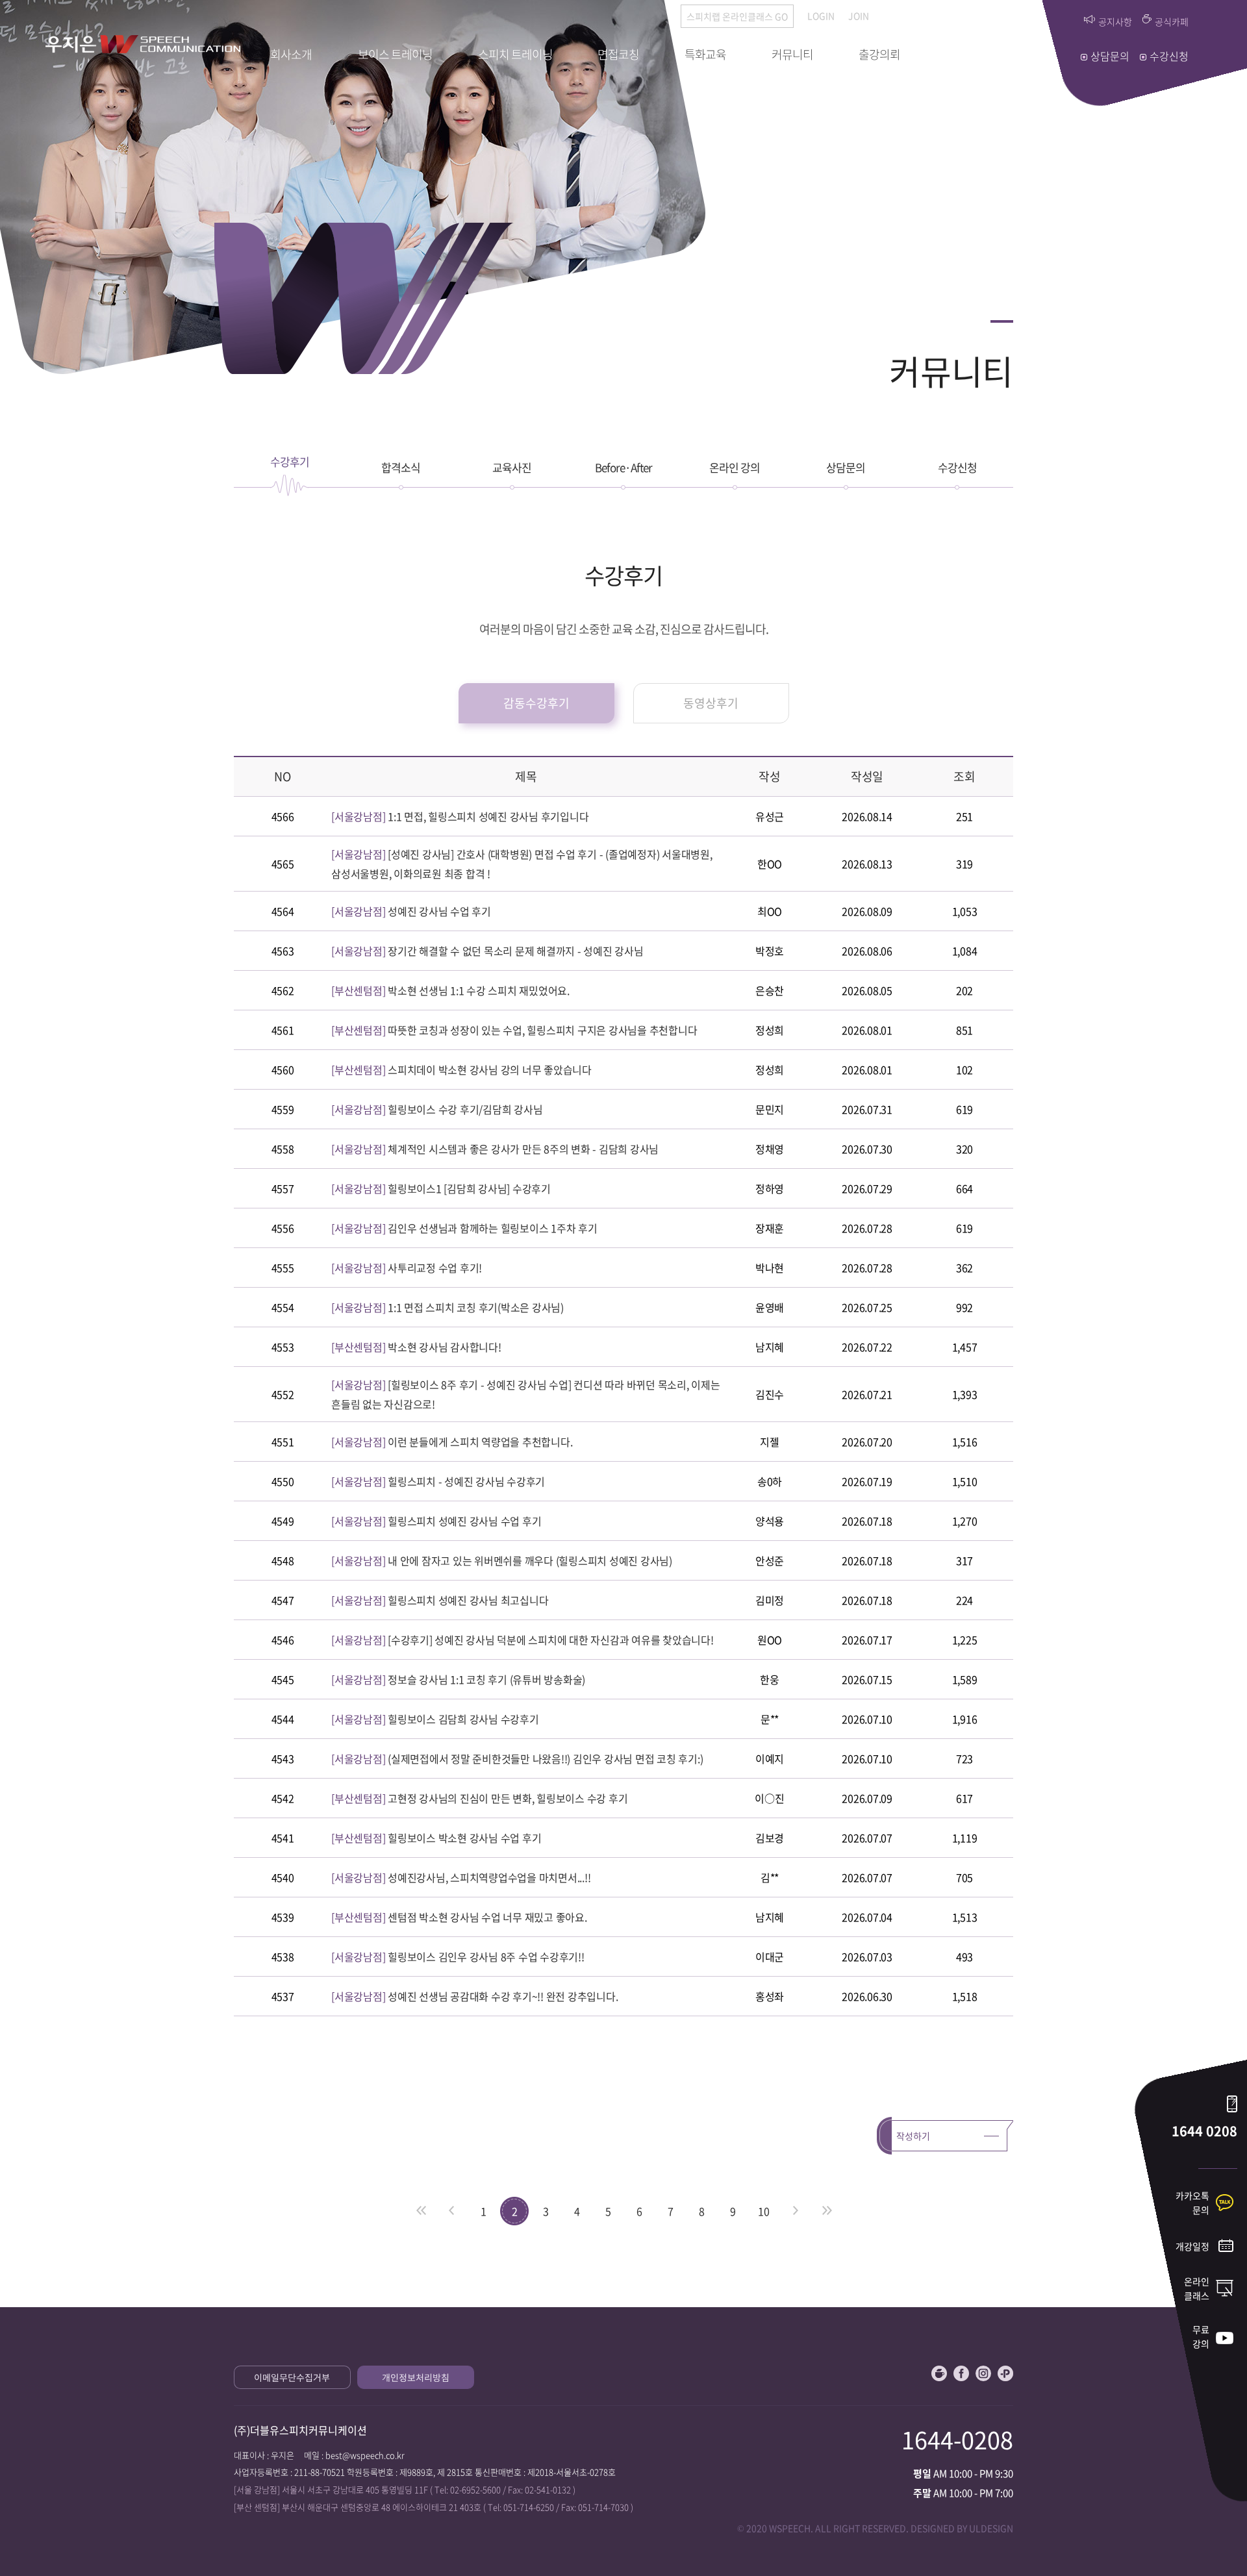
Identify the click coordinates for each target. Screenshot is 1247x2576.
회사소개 (291, 54)
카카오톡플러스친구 (1005, 2373)
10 (764, 2211)
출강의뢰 (879, 54)
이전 (452, 2211)
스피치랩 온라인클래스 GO (737, 16)
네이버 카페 (939, 2373)
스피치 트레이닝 (515, 54)
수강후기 (290, 461)
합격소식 (401, 467)
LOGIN (821, 16)
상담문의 (846, 467)
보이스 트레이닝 (395, 54)
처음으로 (421, 2211)
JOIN (859, 16)
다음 (795, 2211)
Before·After (623, 467)
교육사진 (512, 467)
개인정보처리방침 (416, 2377)
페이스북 (961, 2373)
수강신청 (957, 467)
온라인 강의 (735, 467)
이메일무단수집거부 (292, 2377)
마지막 (826, 2211)
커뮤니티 (792, 54)
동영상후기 (711, 703)
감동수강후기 (536, 703)
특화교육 (705, 54)
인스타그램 (983, 2373)
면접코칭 (618, 54)
